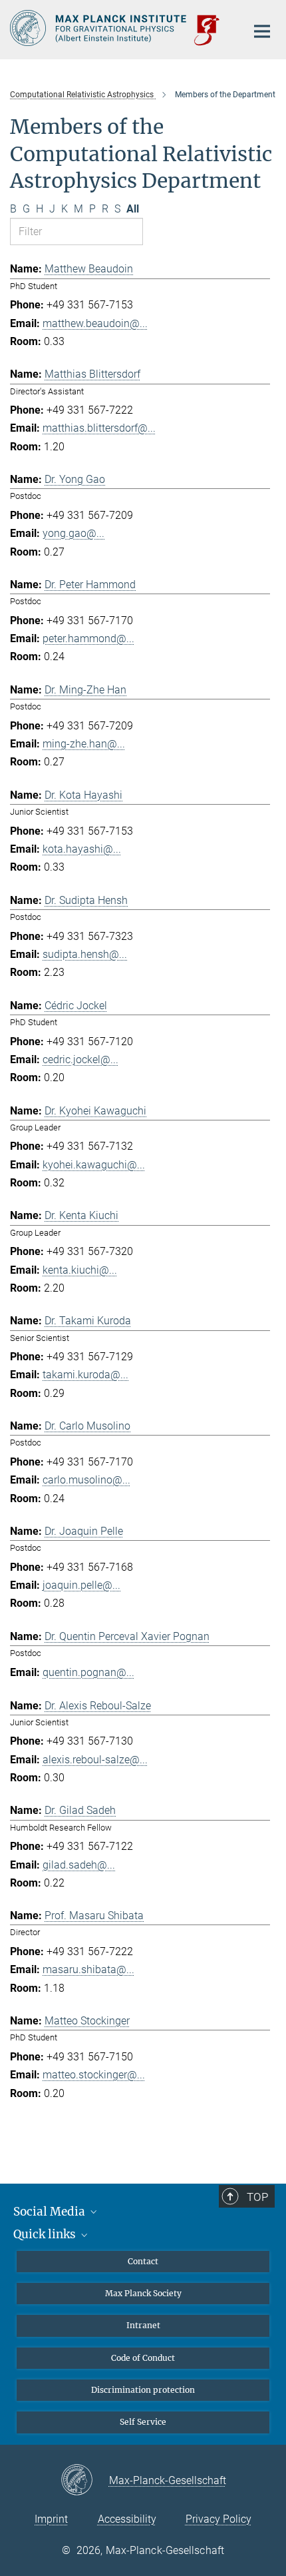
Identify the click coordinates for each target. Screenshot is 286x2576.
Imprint (51, 2519)
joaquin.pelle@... (81, 1585)
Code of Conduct (143, 2358)
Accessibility (127, 2519)
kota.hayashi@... (82, 849)
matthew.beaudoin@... (95, 323)
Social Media (51, 2212)
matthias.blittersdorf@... (99, 428)
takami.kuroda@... (85, 1375)
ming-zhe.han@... (84, 744)
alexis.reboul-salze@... (95, 1760)
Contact (143, 2261)
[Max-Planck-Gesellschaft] (85, 2481)
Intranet (143, 2325)
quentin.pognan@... (88, 1672)
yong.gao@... (73, 533)
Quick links (46, 2234)
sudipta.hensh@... (85, 954)
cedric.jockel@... (80, 1060)
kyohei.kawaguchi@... (94, 1165)
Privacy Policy (218, 2519)
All (133, 209)
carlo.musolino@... (86, 1480)
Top (257, 2197)
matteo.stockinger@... (94, 2075)
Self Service (143, 2422)
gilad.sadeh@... (79, 1865)
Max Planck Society (143, 2293)
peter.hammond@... (88, 639)
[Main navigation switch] (262, 31)
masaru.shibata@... (88, 1969)
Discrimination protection (143, 2390)
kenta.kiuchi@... (80, 1270)
